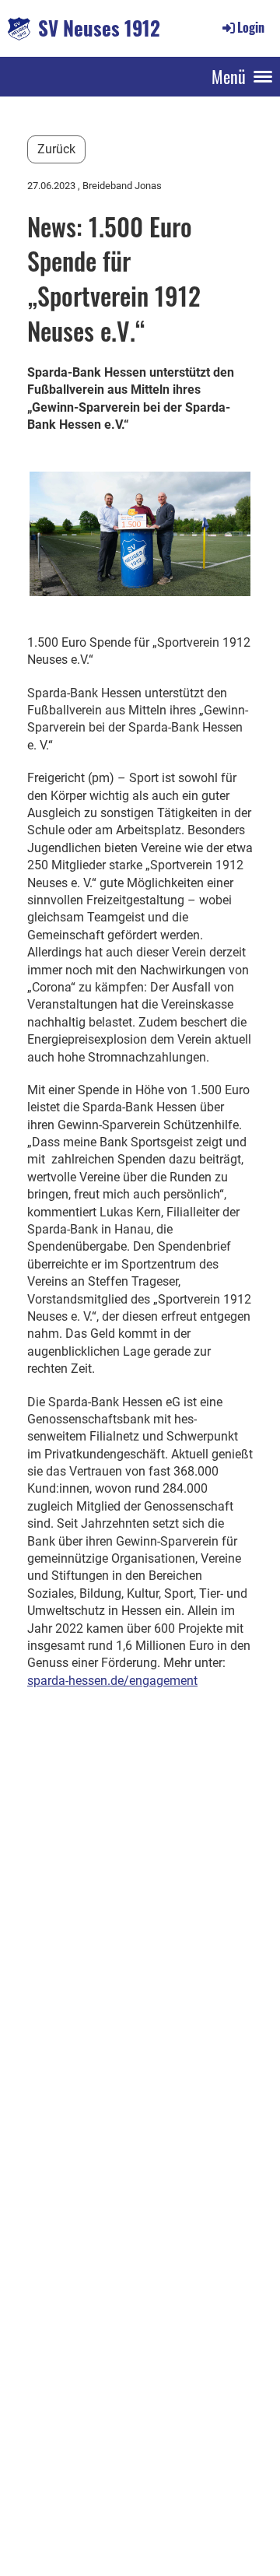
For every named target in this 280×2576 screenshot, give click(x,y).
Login (251, 27)
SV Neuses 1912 (99, 28)
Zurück (56, 149)
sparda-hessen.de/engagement (112, 1681)
